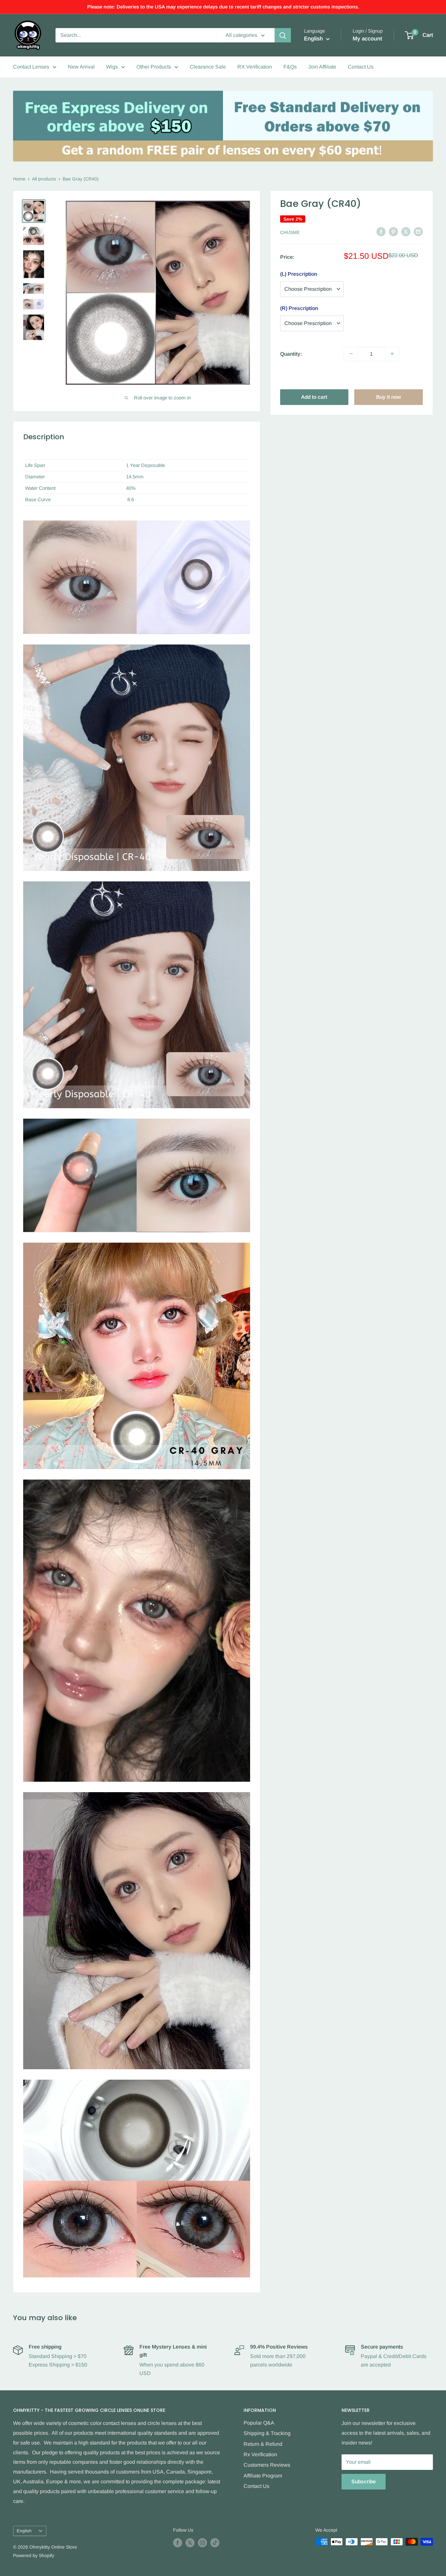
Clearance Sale (208, 67)
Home (19, 179)
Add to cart (314, 397)
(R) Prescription (299, 308)
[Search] (283, 35)
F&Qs (290, 67)
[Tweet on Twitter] (406, 232)
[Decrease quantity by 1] (351, 354)
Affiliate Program (263, 2476)
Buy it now (389, 397)
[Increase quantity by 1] (392, 354)
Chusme (290, 232)
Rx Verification (260, 2454)
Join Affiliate (322, 67)
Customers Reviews (267, 2465)
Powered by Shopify (34, 2555)
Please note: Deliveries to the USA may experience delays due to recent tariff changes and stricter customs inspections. (223, 7)
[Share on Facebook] (381, 232)
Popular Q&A (259, 2423)
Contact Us (361, 67)
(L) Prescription (299, 274)
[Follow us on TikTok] (215, 2542)
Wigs (112, 67)
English (24, 2531)
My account (367, 39)
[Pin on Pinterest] (393, 232)
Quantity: (291, 354)
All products (44, 179)
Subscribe (364, 2482)
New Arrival (81, 67)
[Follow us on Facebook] (178, 2542)
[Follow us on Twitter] (190, 2542)
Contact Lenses (31, 67)
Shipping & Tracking (267, 2433)
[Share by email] (418, 232)
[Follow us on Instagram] (202, 2542)
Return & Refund (263, 2444)
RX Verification (255, 67)
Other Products (154, 67)
